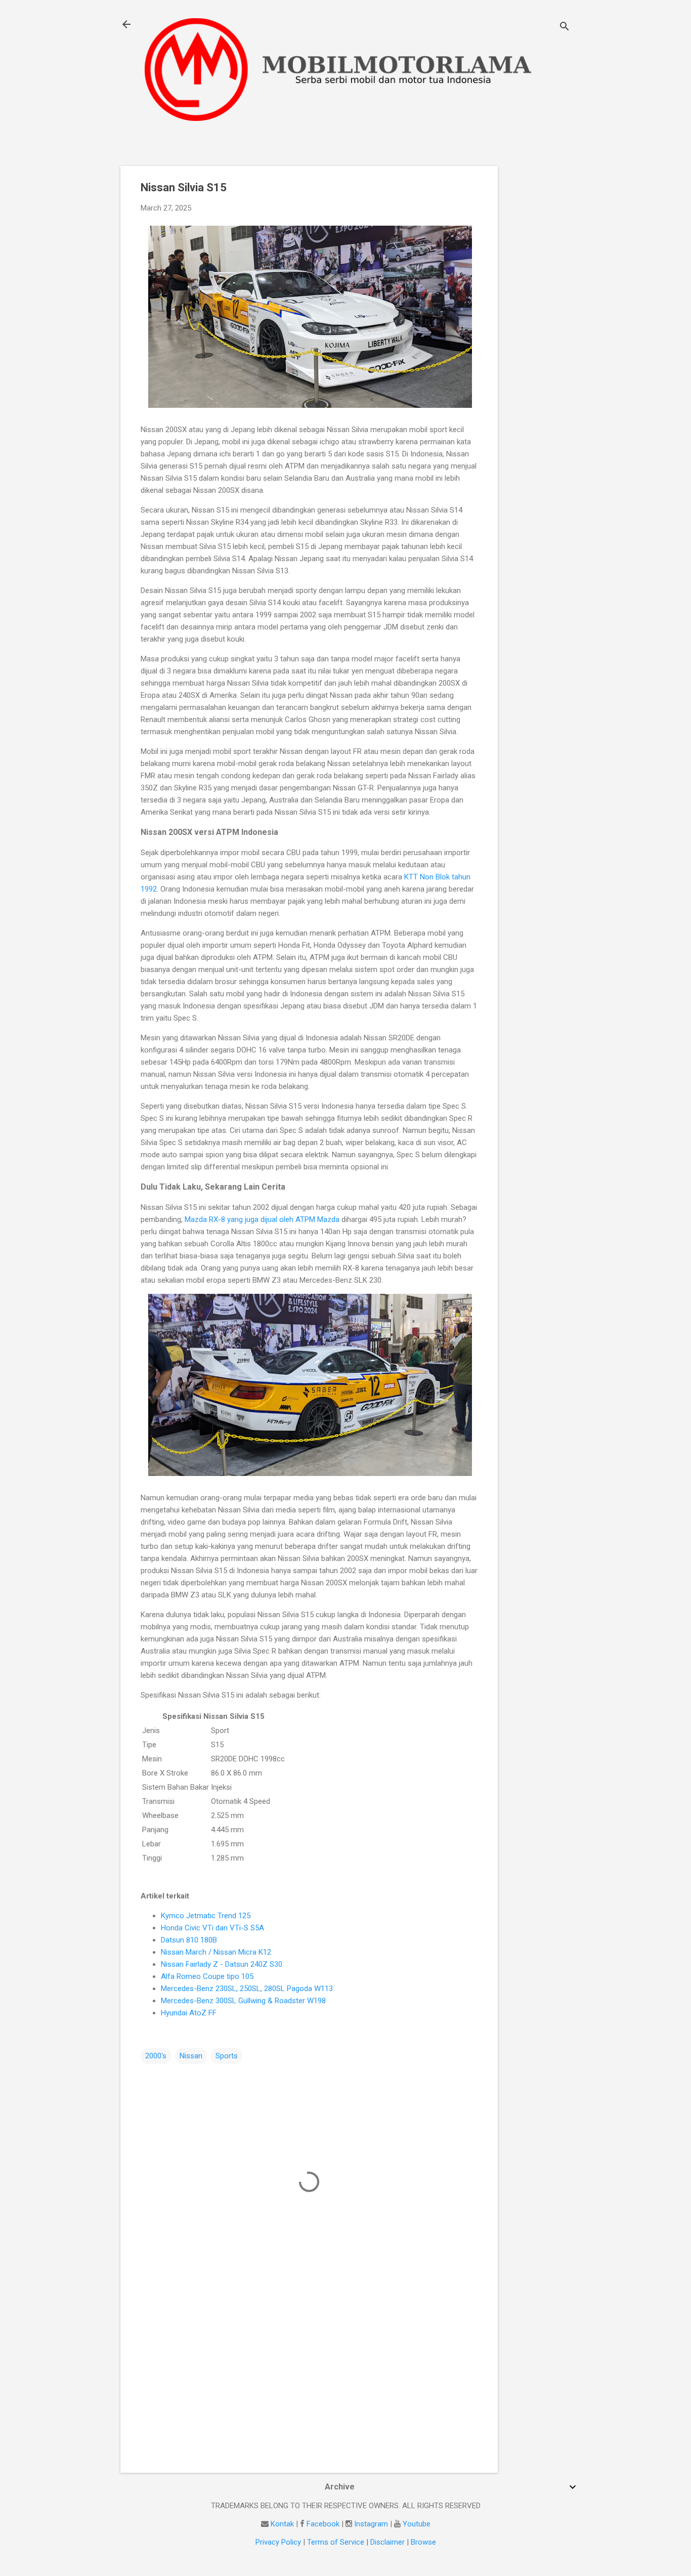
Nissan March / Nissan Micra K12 (216, 1952)
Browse (423, 2542)
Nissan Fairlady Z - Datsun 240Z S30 (222, 1964)
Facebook (323, 2524)
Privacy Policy (278, 2542)
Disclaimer (387, 2542)
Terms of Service (336, 2542)
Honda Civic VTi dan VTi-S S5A (212, 1928)
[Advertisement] (538, 318)
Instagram (371, 2524)
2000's (156, 2056)
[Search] (565, 28)
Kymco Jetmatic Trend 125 (206, 1916)
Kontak (282, 2524)
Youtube (417, 2524)
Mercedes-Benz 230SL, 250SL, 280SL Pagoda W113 (247, 1989)
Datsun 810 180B (189, 1940)
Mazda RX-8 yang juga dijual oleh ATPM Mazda (263, 1219)
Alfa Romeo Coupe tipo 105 (207, 1976)
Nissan (191, 2056)
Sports (227, 2056)
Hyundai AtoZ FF (189, 2013)
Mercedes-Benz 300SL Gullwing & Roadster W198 (243, 2001)
